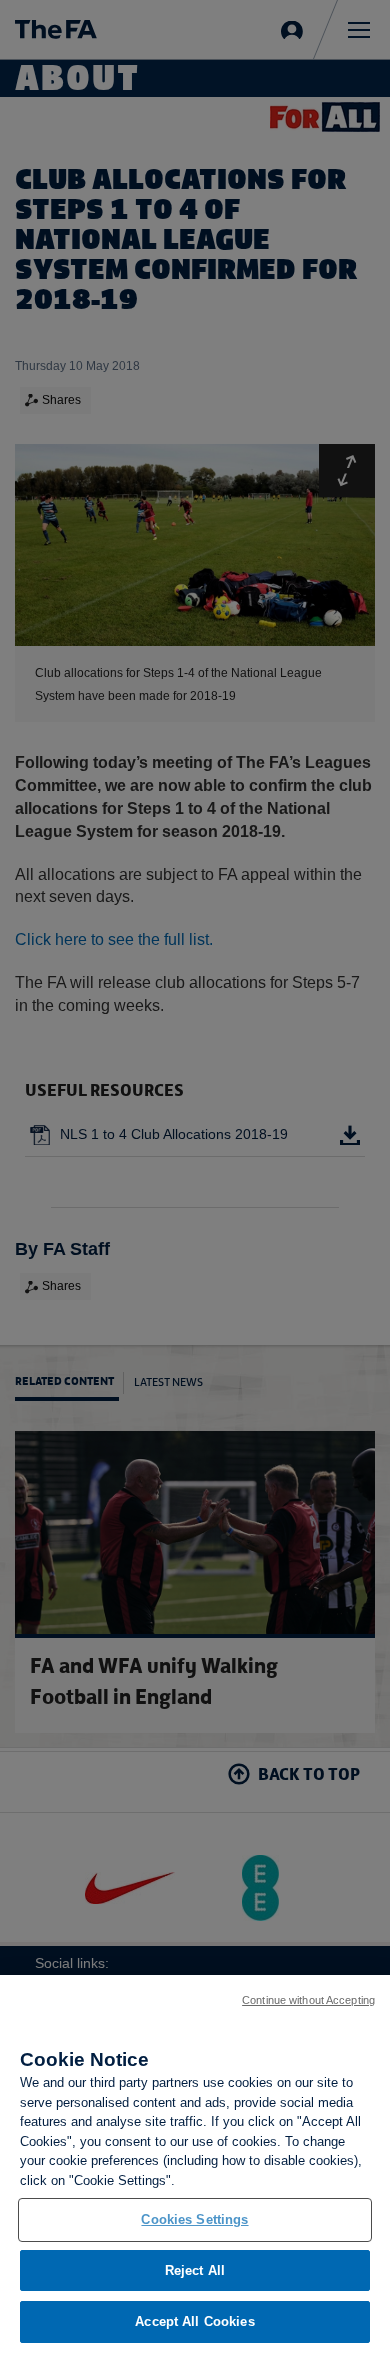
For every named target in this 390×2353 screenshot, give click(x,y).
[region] (195, 2164)
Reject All (195, 2270)
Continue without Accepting (308, 2000)
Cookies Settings (194, 2219)
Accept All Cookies (194, 2321)
